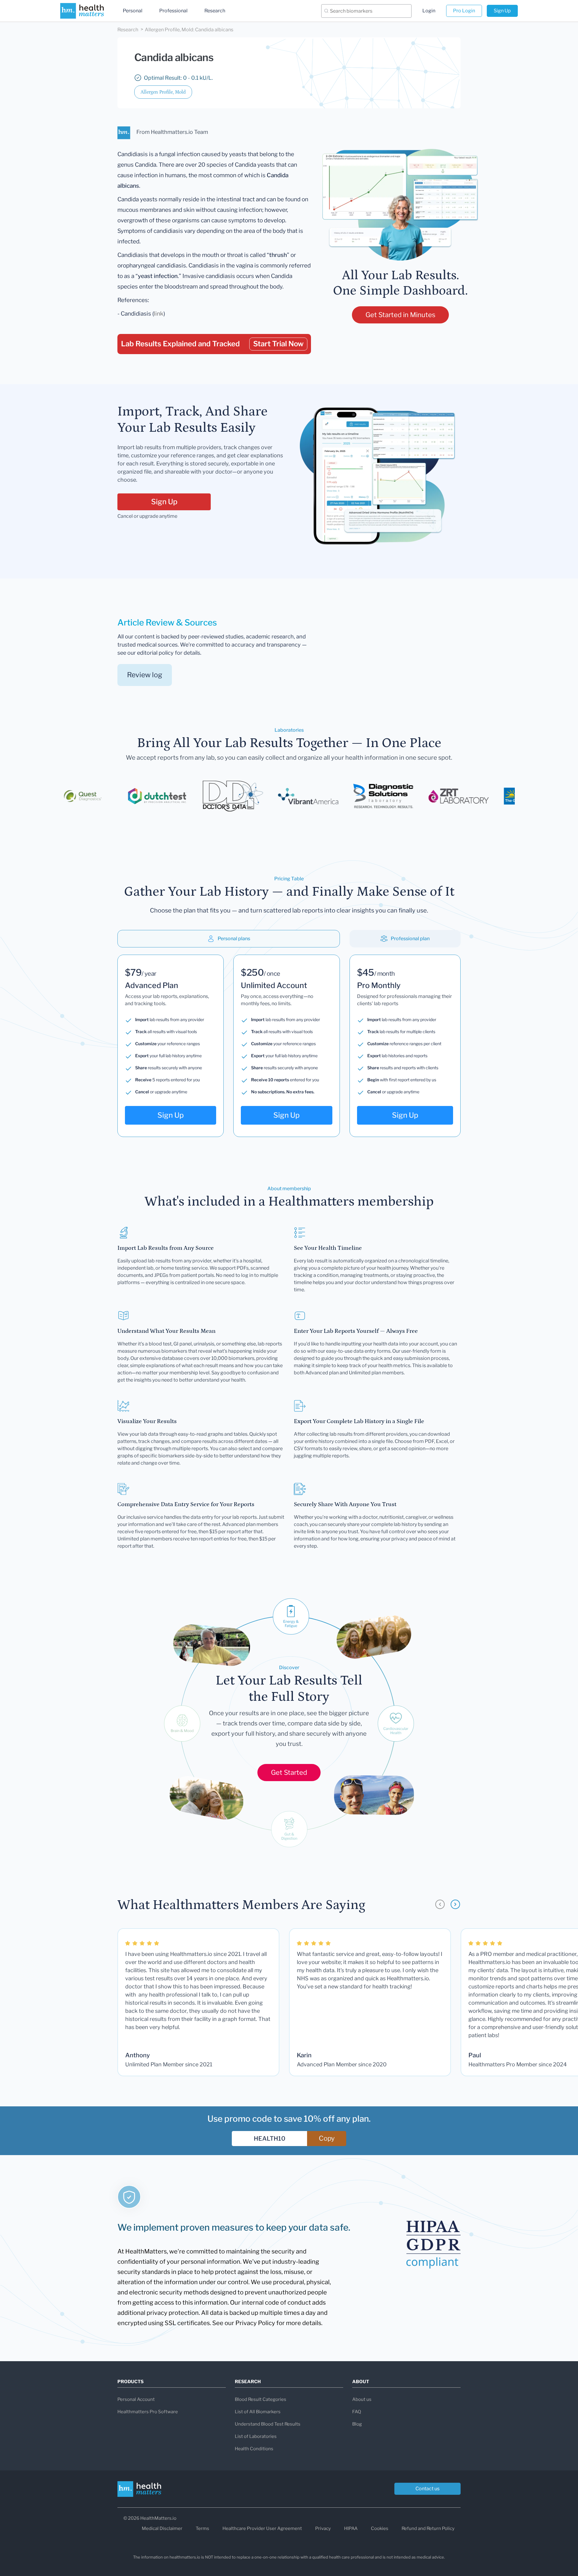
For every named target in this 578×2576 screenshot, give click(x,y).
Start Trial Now (278, 344)
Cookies (380, 2528)
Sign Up (502, 11)
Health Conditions (254, 2449)
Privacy (323, 2528)
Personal (133, 11)
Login (429, 11)
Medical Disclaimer (162, 2528)
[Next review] (455, 1904)
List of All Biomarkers (258, 2412)
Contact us (427, 2489)
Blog (357, 2424)
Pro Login (464, 11)
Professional (173, 11)
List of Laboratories (256, 2436)
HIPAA (351, 2528)
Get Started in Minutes (400, 315)
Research (215, 11)
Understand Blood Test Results (268, 2424)
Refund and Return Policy (428, 2528)
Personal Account (136, 2399)
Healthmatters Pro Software (148, 2412)
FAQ (357, 2412)
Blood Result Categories (261, 2399)
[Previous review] (440, 1904)
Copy (327, 2138)
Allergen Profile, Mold (163, 92)
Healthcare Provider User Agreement (262, 2528)
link (159, 314)
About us (362, 2399)
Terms (202, 2528)
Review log (145, 675)
